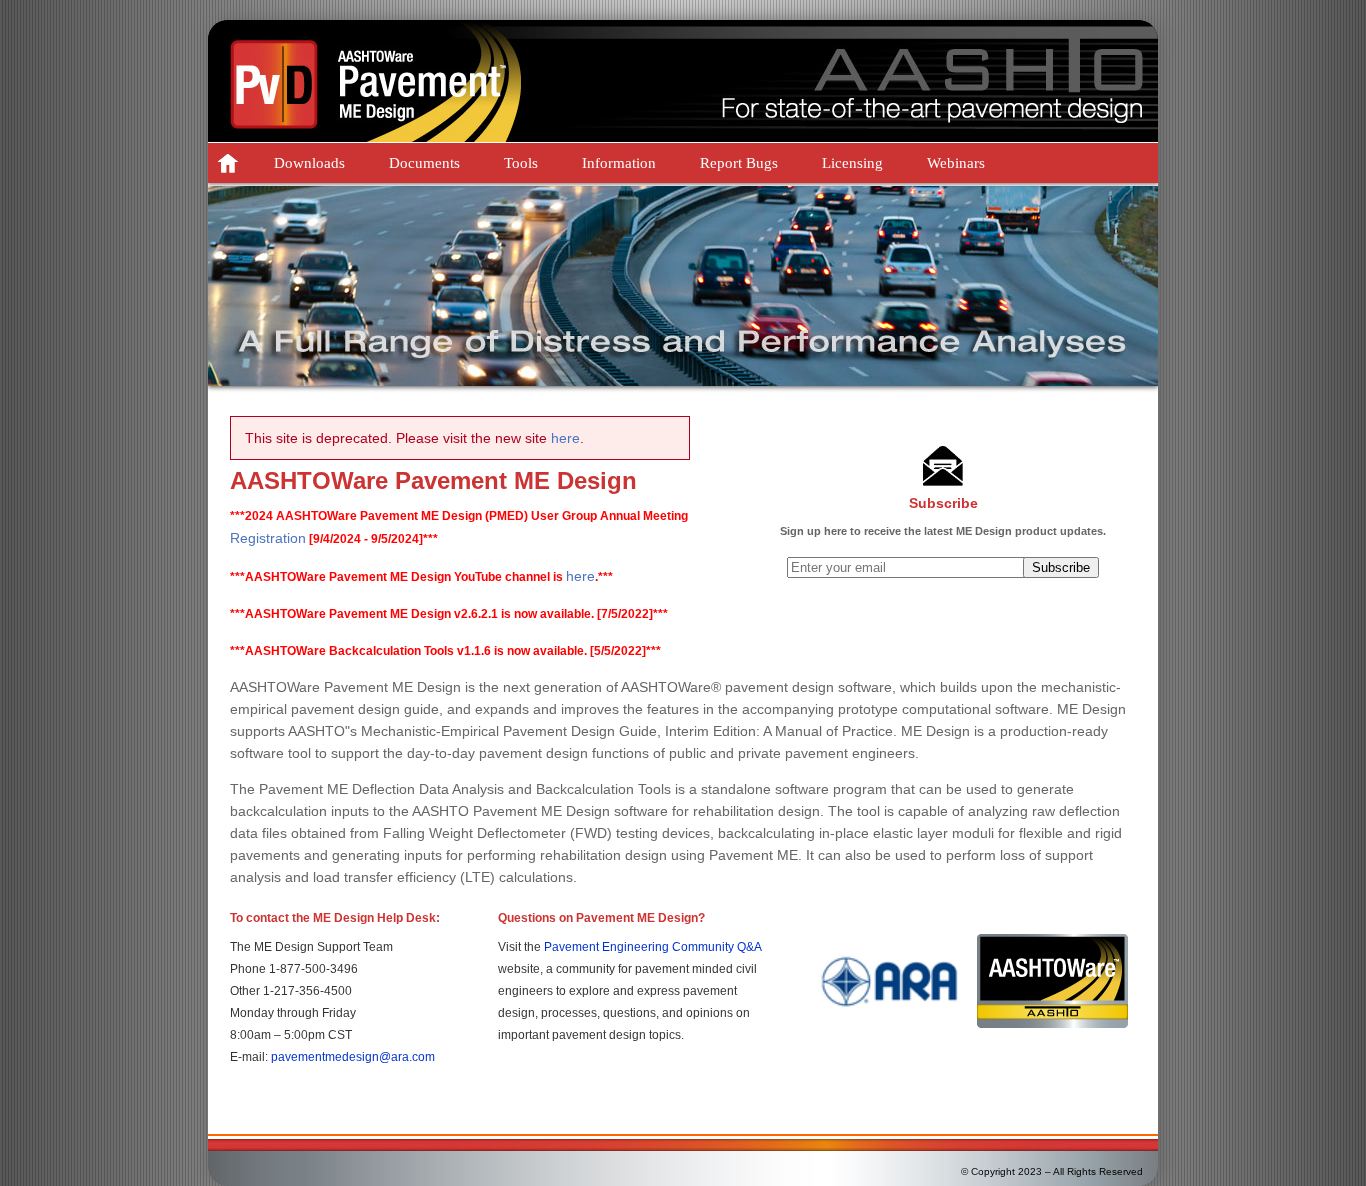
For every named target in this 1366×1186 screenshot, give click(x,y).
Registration (268, 538)
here (565, 438)
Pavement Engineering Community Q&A (652, 947)
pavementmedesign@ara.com (353, 1057)
